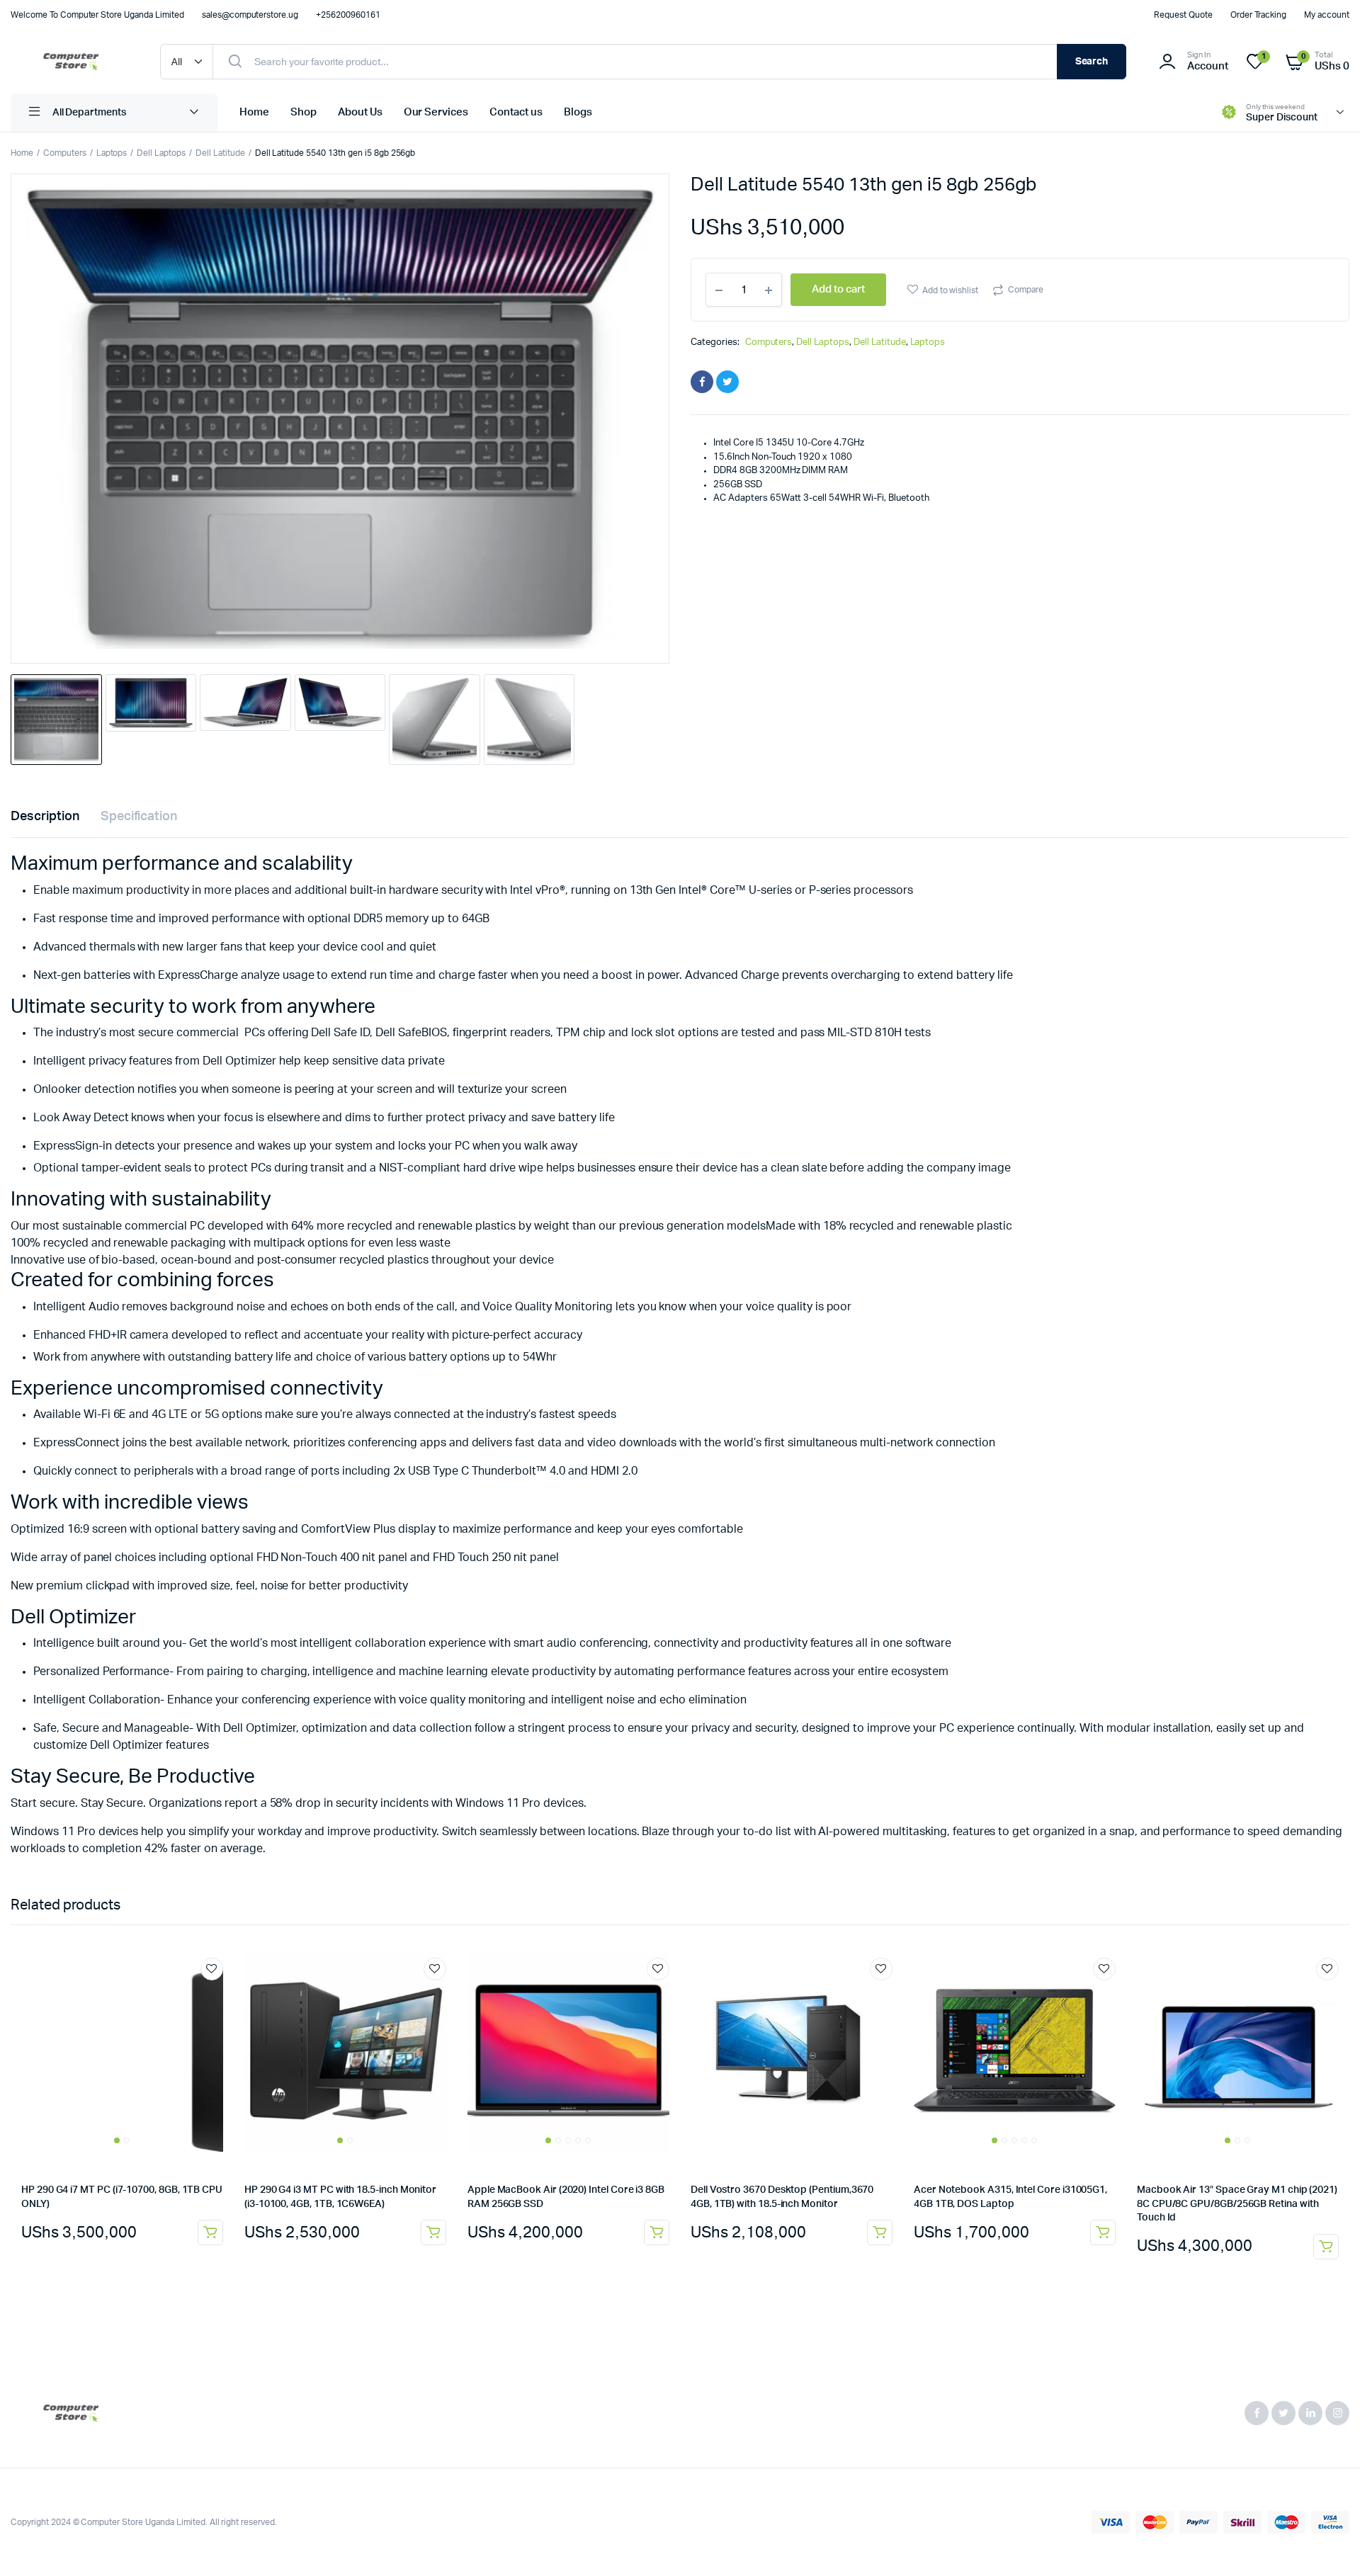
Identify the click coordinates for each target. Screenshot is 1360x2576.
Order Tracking (1259, 15)
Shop (304, 112)
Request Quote (1183, 15)
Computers (65, 153)
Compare (1026, 290)
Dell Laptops (161, 153)
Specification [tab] (139, 817)
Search (1092, 62)
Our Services (436, 112)
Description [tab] (45, 817)
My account (1327, 15)
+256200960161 (348, 15)
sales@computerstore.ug (250, 15)
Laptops (112, 153)
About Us (360, 112)
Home (254, 112)
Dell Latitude (220, 153)
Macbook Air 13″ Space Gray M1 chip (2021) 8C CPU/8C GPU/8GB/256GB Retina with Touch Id (1237, 2204)
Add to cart (210, 2232)
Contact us (516, 112)
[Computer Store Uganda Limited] (71, 62)
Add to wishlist (951, 290)
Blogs (578, 112)
